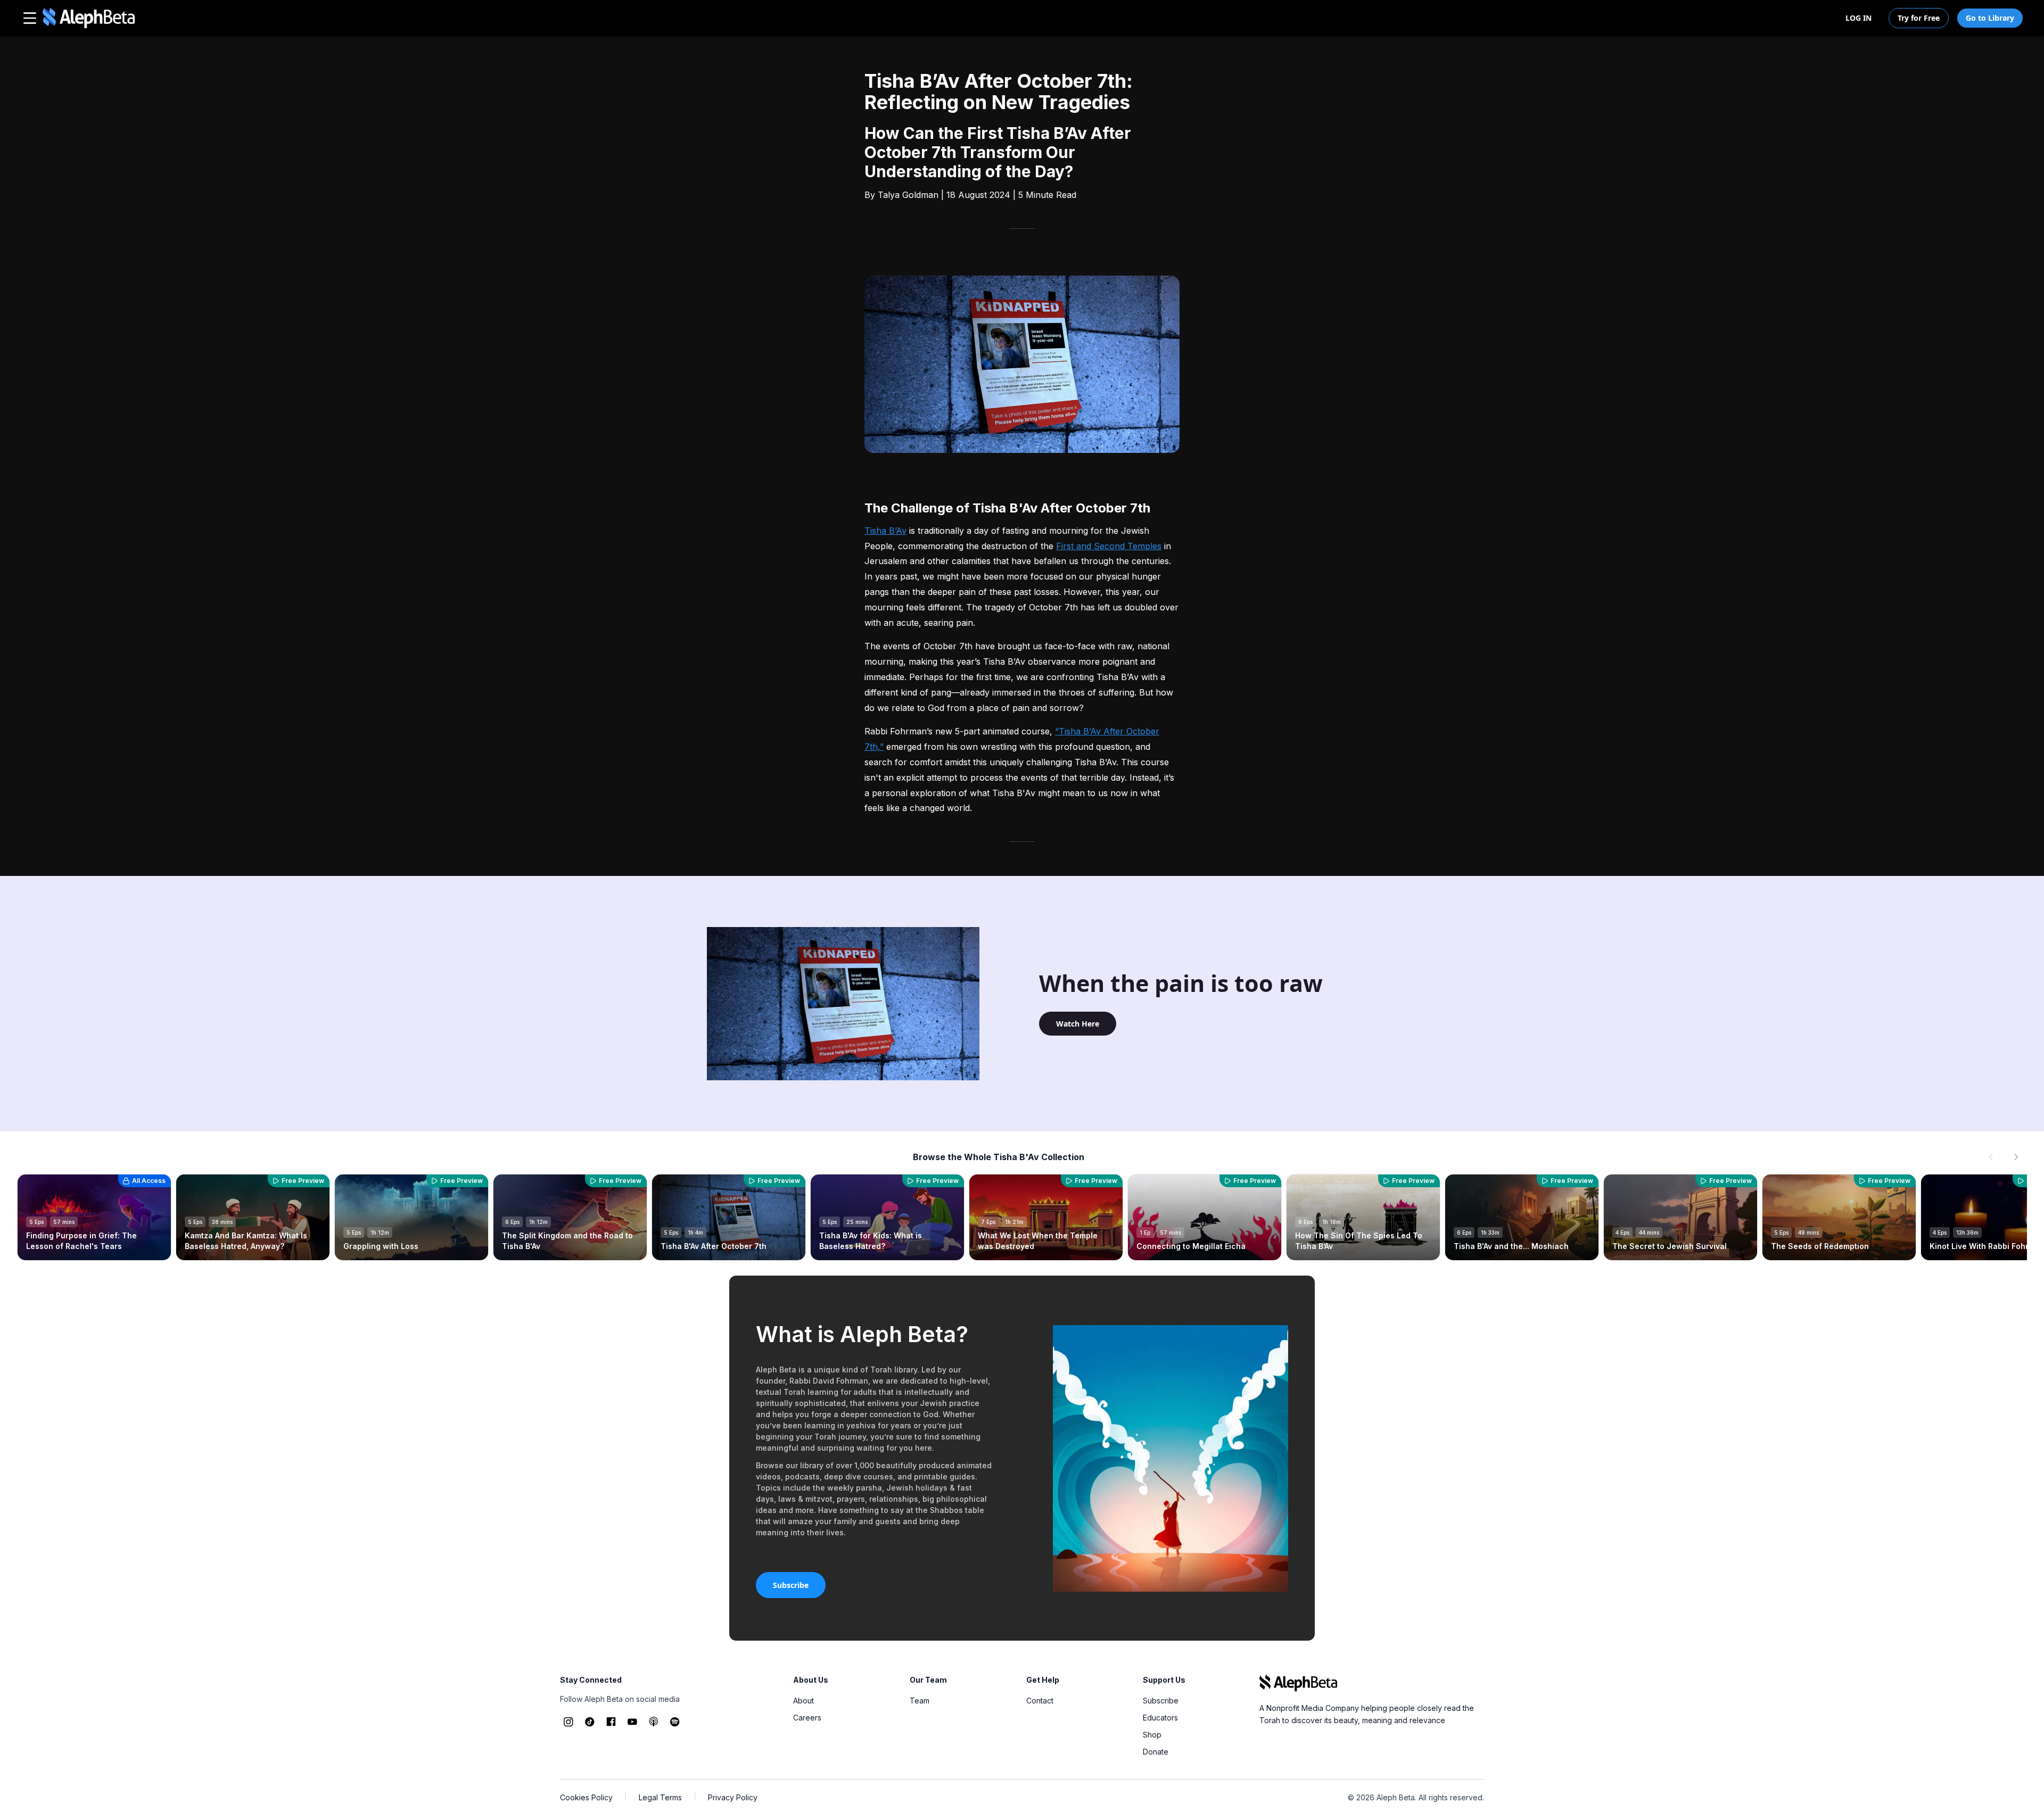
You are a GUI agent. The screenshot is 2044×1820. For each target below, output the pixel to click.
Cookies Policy (586, 1797)
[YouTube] (632, 1722)
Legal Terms (660, 1797)
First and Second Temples (1109, 546)
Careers (807, 1718)
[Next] (2016, 1157)
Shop (1152, 1735)
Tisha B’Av (885, 531)
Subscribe (791, 1585)
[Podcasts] (654, 1722)
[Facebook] (611, 1722)
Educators (1160, 1718)
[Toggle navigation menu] (30, 18)
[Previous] (1991, 1157)
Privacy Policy (733, 1797)
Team (920, 1701)
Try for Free (1919, 18)
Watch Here (1078, 1024)
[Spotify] (675, 1722)
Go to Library (1990, 18)
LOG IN (1858, 18)
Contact (1040, 1701)
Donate (1156, 1752)
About (803, 1701)
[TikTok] (590, 1722)
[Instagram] (568, 1722)
